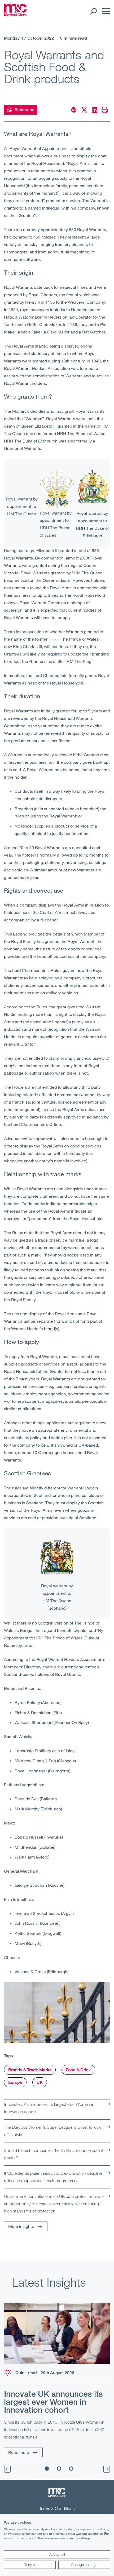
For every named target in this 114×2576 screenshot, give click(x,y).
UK (40, 2082)
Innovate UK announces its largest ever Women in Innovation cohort (49, 2108)
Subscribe (25, 110)
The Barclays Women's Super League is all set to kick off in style (52, 2131)
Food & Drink (78, 2070)
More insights (21, 2226)
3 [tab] (71, 2469)
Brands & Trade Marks (30, 2070)
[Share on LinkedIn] (95, 110)
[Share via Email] (74, 110)
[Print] (105, 110)
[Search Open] (93, 11)
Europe (15, 2082)
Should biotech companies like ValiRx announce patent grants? (54, 2154)
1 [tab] (47, 2469)
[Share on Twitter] (84, 110)
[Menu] (105, 11)
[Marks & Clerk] (16, 15)
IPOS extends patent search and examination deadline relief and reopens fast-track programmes (53, 2177)
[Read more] (57, 2333)
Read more (19, 2452)
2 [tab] (59, 2469)
